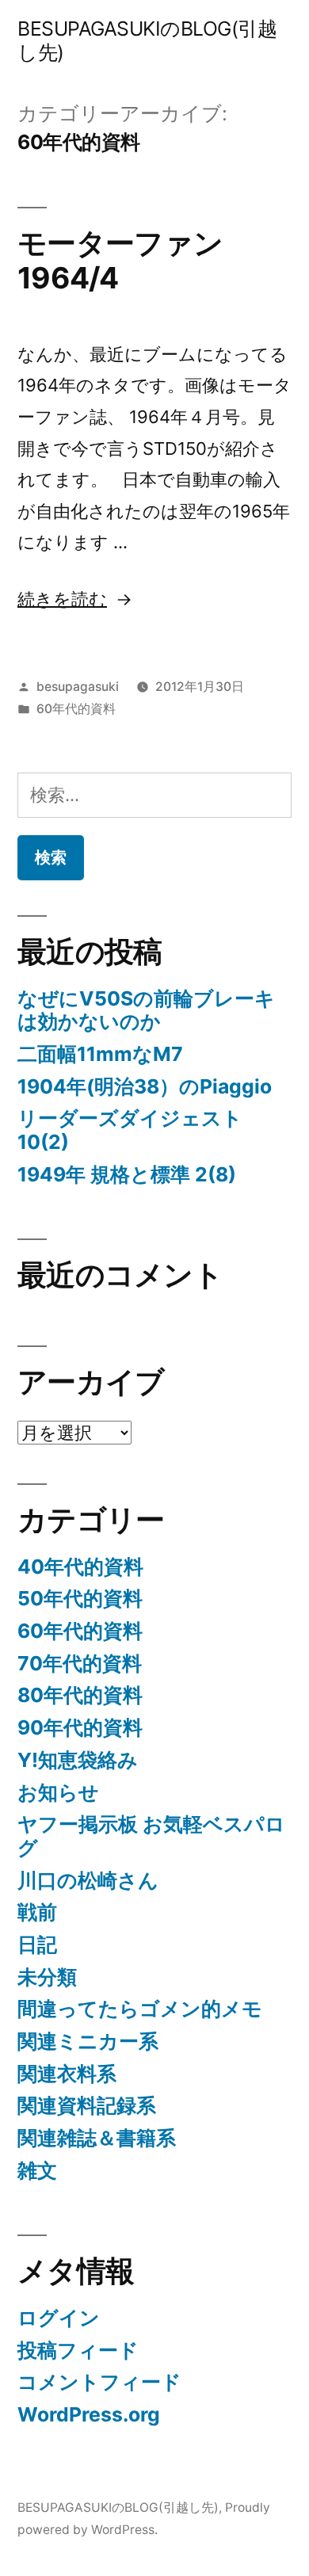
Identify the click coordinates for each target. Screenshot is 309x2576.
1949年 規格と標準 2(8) (127, 1174)
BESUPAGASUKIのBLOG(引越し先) (147, 40)
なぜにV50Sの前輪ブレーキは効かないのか (146, 1010)
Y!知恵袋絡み (78, 1760)
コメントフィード (99, 2382)
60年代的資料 (76, 709)
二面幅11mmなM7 (100, 1054)
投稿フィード (78, 2350)
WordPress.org (89, 2414)
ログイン (59, 2318)
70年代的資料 (80, 1663)
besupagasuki (78, 687)
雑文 (37, 2170)
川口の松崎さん (88, 1880)
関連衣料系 (67, 2074)
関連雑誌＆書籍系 (97, 2138)
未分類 (47, 1977)
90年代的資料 (80, 1727)
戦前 (37, 1912)
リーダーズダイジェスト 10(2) (130, 1130)
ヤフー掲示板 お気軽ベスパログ (151, 1836)
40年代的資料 (80, 1567)
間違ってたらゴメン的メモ (140, 2009)
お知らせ (58, 1792)
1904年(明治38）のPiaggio (145, 1086)
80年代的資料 (80, 1695)
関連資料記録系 (87, 2105)
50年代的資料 (80, 1598)
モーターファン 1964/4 (134, 261)
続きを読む (62, 599)
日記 (37, 1944)
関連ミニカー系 (88, 2041)
